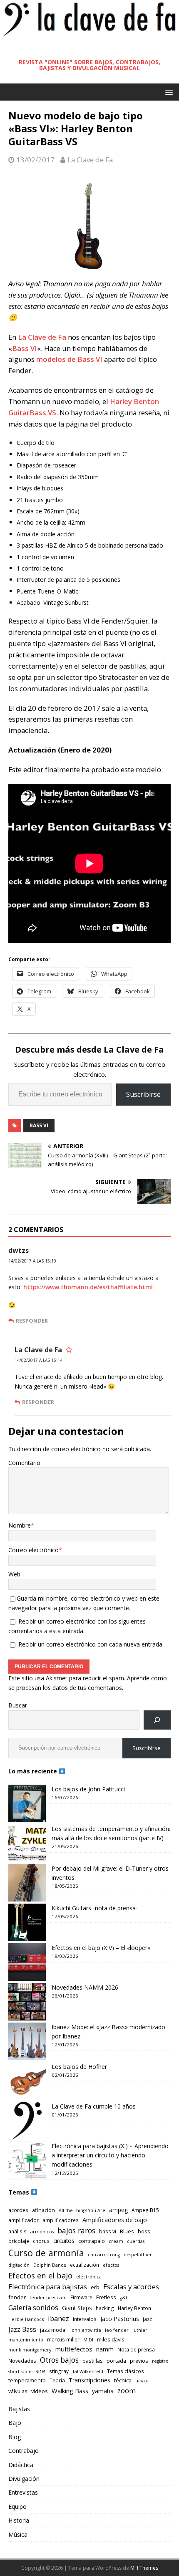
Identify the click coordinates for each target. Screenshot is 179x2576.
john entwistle (86, 2330)
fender (17, 2297)
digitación (19, 2265)
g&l (123, 2298)
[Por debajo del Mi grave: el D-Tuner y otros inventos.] (27, 1883)
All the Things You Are (82, 2210)
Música (18, 2534)
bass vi (39, 1125)
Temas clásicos (126, 2371)
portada (116, 2361)
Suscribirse (143, 1094)
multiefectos (74, 2349)
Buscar (18, 1705)
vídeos (40, 2391)
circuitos (64, 2241)
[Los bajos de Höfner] (27, 2081)
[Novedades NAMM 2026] (27, 2002)
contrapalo (92, 2241)
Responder (32, 1321)
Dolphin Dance (50, 2265)
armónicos (42, 2232)
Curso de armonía (46, 2253)
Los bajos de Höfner (79, 2067)
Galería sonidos (33, 2307)
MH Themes (144, 2568)
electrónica (89, 2277)
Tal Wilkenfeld (88, 2371)
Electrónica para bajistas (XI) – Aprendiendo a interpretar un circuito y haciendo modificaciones (110, 2155)
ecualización (85, 2265)
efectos (111, 2265)
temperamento (27, 2380)
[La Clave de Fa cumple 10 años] (27, 2121)
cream (116, 2241)
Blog (15, 2437)
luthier (140, 2330)
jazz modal (53, 2330)
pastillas (93, 2361)
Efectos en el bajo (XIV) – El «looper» (101, 1948)
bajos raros (76, 2230)
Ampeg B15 (145, 2210)
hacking (105, 2308)
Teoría (57, 2380)
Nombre (20, 1525)
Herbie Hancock (26, 2319)
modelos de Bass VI (69, 359)
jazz (147, 2319)
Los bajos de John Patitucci (88, 1789)
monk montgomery (30, 2350)
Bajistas (19, 2409)
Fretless (106, 2297)
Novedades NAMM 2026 (85, 1987)
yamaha (103, 2391)
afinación (44, 2210)
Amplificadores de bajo (115, 2220)
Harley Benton (134, 2308)
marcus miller (63, 2339)
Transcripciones (89, 2380)
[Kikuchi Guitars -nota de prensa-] (27, 1922)
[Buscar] (157, 1720)
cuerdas (136, 2241)
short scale (20, 2371)
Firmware (81, 2297)
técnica (123, 2380)
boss (144, 2231)
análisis (17, 2231)
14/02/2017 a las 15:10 (32, 1261)
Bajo (15, 2423)
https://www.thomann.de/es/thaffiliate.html (88, 1287)
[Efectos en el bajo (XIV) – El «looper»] (27, 1962)
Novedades (22, 2361)
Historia (19, 2520)
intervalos (85, 2319)
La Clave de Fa (90, 160)
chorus (41, 2241)
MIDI (88, 2340)
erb (95, 2287)
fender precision (48, 2298)
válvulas (18, 2391)
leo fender (117, 2330)
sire (40, 2371)
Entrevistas (23, 2492)
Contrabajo (24, 2451)
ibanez (58, 2318)
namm (105, 2349)
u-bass (142, 2381)
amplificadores (61, 2220)
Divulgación (24, 2479)
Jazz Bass (22, 2329)
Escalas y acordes (131, 2287)
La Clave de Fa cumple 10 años (94, 2106)
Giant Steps (77, 2308)
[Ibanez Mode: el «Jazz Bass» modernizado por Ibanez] (27, 2041)
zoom (127, 2390)
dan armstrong (104, 2255)
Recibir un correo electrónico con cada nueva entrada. (91, 1644)
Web (14, 1574)
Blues (127, 2231)
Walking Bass (70, 2391)
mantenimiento (26, 2340)
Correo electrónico (34, 1550)
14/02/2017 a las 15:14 (39, 1360)
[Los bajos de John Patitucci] (27, 1803)
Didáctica (21, 2465)
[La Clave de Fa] (89, 35)
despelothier (138, 2255)
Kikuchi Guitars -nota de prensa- (95, 1908)
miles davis (111, 2339)
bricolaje (19, 2241)
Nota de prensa (136, 2349)
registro (160, 2361)
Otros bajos (59, 2360)
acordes (18, 2210)
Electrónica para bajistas (48, 2287)
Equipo (17, 2507)
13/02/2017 (35, 160)
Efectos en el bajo (40, 2275)
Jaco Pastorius (120, 2319)
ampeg (118, 2210)
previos (139, 2361)
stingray (59, 2371)
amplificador (24, 2220)
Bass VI (25, 348)
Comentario (24, 1463)
